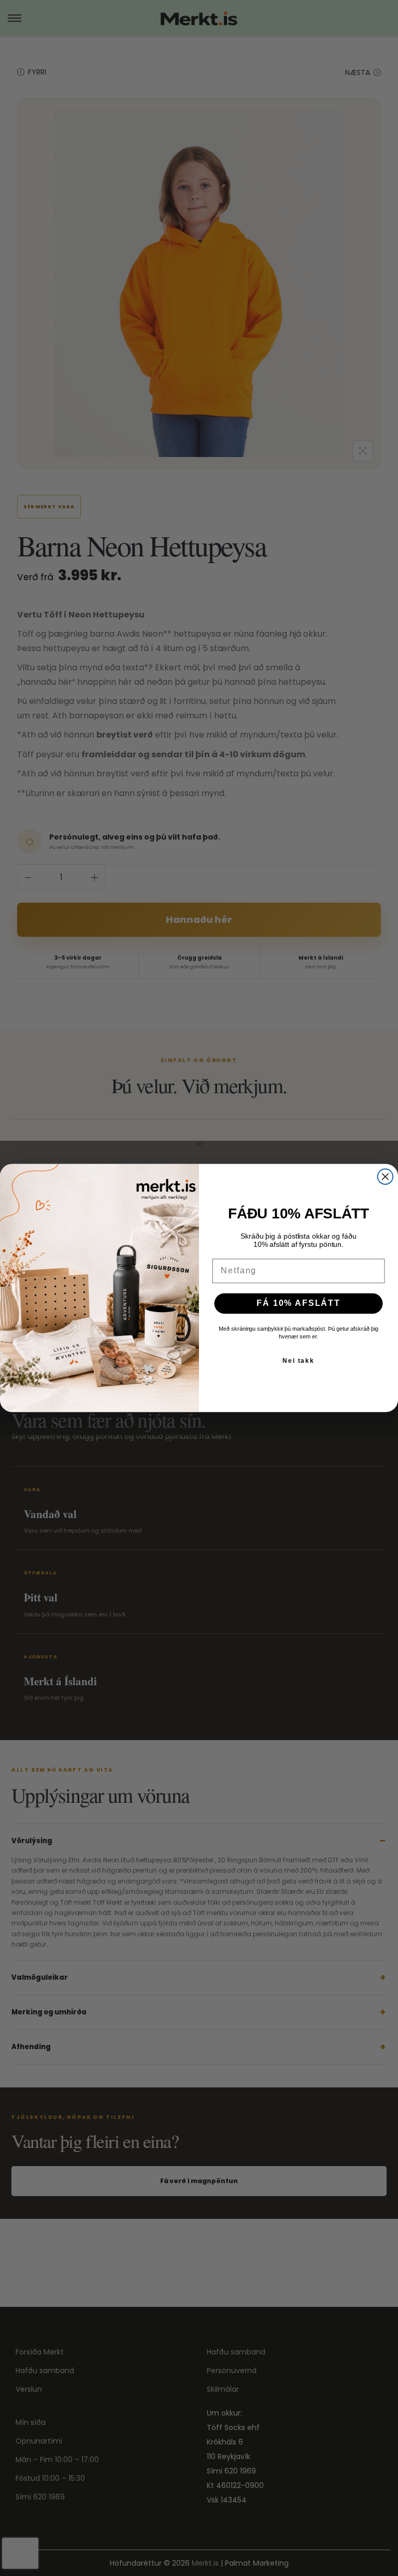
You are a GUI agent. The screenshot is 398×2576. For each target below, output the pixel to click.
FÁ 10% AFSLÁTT (298, 1303)
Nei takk (298, 1360)
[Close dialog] (386, 1176)
